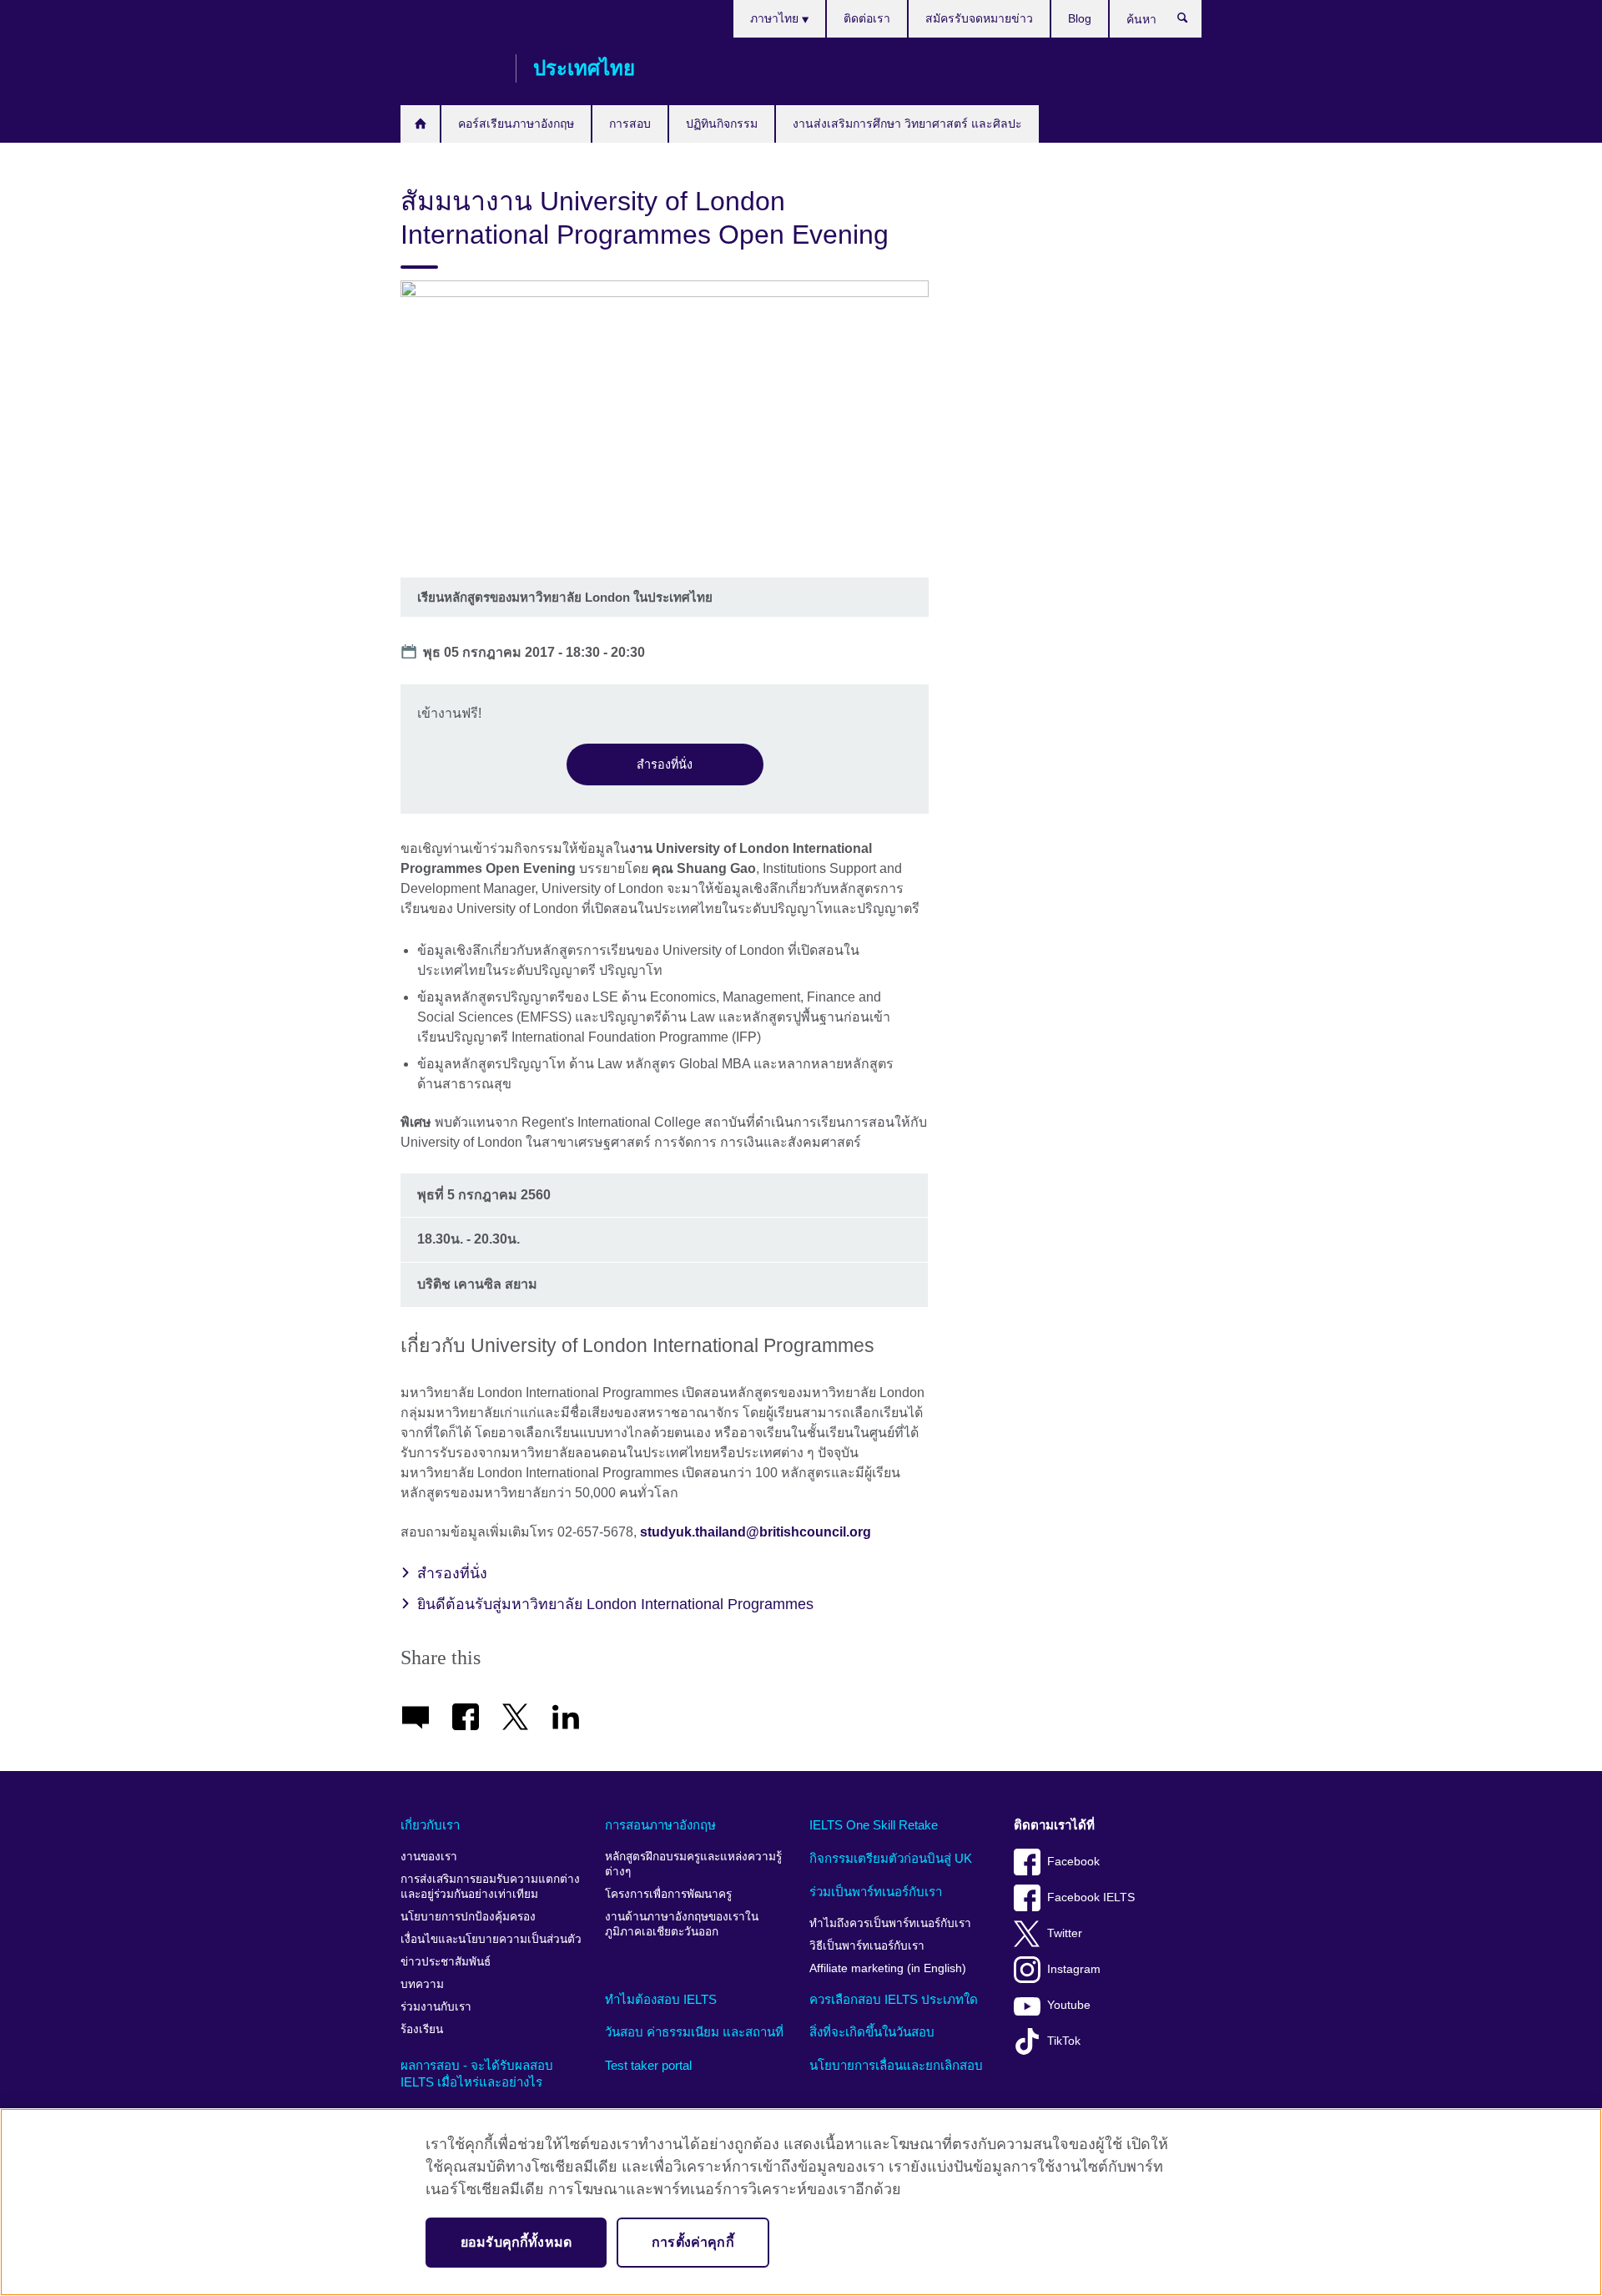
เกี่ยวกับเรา (430, 1825)
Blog (1080, 18)
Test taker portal (648, 2065)
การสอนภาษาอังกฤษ (660, 1825)
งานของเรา (429, 1857)
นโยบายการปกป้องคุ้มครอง (468, 1917)
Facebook (1073, 1862)
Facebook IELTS (1091, 1897)
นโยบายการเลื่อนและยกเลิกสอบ (896, 2065)
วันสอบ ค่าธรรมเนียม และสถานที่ (694, 2032)
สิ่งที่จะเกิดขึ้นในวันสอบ (872, 2032)
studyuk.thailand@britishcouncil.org (756, 1532)
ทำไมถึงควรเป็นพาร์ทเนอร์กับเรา (890, 1923)
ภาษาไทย (776, 18)
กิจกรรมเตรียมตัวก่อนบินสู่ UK (891, 1858)
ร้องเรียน (422, 2029)
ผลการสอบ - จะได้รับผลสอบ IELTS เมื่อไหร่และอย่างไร (477, 2074)
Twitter (1065, 1933)
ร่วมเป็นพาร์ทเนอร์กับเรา (876, 1892)
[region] (801, 2202)
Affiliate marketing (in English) (888, 1968)
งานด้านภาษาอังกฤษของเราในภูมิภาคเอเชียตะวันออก (682, 1924)
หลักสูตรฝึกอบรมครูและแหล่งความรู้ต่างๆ (693, 1864)
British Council (450, 68)
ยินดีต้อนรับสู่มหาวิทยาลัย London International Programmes (615, 1604)
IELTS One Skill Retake (874, 1825)
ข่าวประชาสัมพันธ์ (446, 1962)
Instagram (1074, 1969)
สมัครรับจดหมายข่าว (979, 18)
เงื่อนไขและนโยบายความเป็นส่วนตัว (491, 1939)
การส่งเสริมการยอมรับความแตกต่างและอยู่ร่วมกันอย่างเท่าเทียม (490, 1887)
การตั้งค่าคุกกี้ (693, 2242)
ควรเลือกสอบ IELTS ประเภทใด (894, 1999)
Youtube (1069, 2005)
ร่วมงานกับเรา (436, 2007)
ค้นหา (1191, 22)
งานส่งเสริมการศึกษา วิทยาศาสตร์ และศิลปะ (907, 124)
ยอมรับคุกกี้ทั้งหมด (516, 2242)
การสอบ (630, 124)
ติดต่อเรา (867, 18)
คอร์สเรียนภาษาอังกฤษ (516, 124)
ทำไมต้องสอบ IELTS (661, 1999)
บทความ (422, 1984)
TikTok (1064, 2041)
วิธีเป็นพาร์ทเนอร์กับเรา (867, 1946)
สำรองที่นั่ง (665, 764)
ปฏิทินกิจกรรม (722, 124)
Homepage (420, 124)
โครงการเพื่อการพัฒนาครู (668, 1894)
